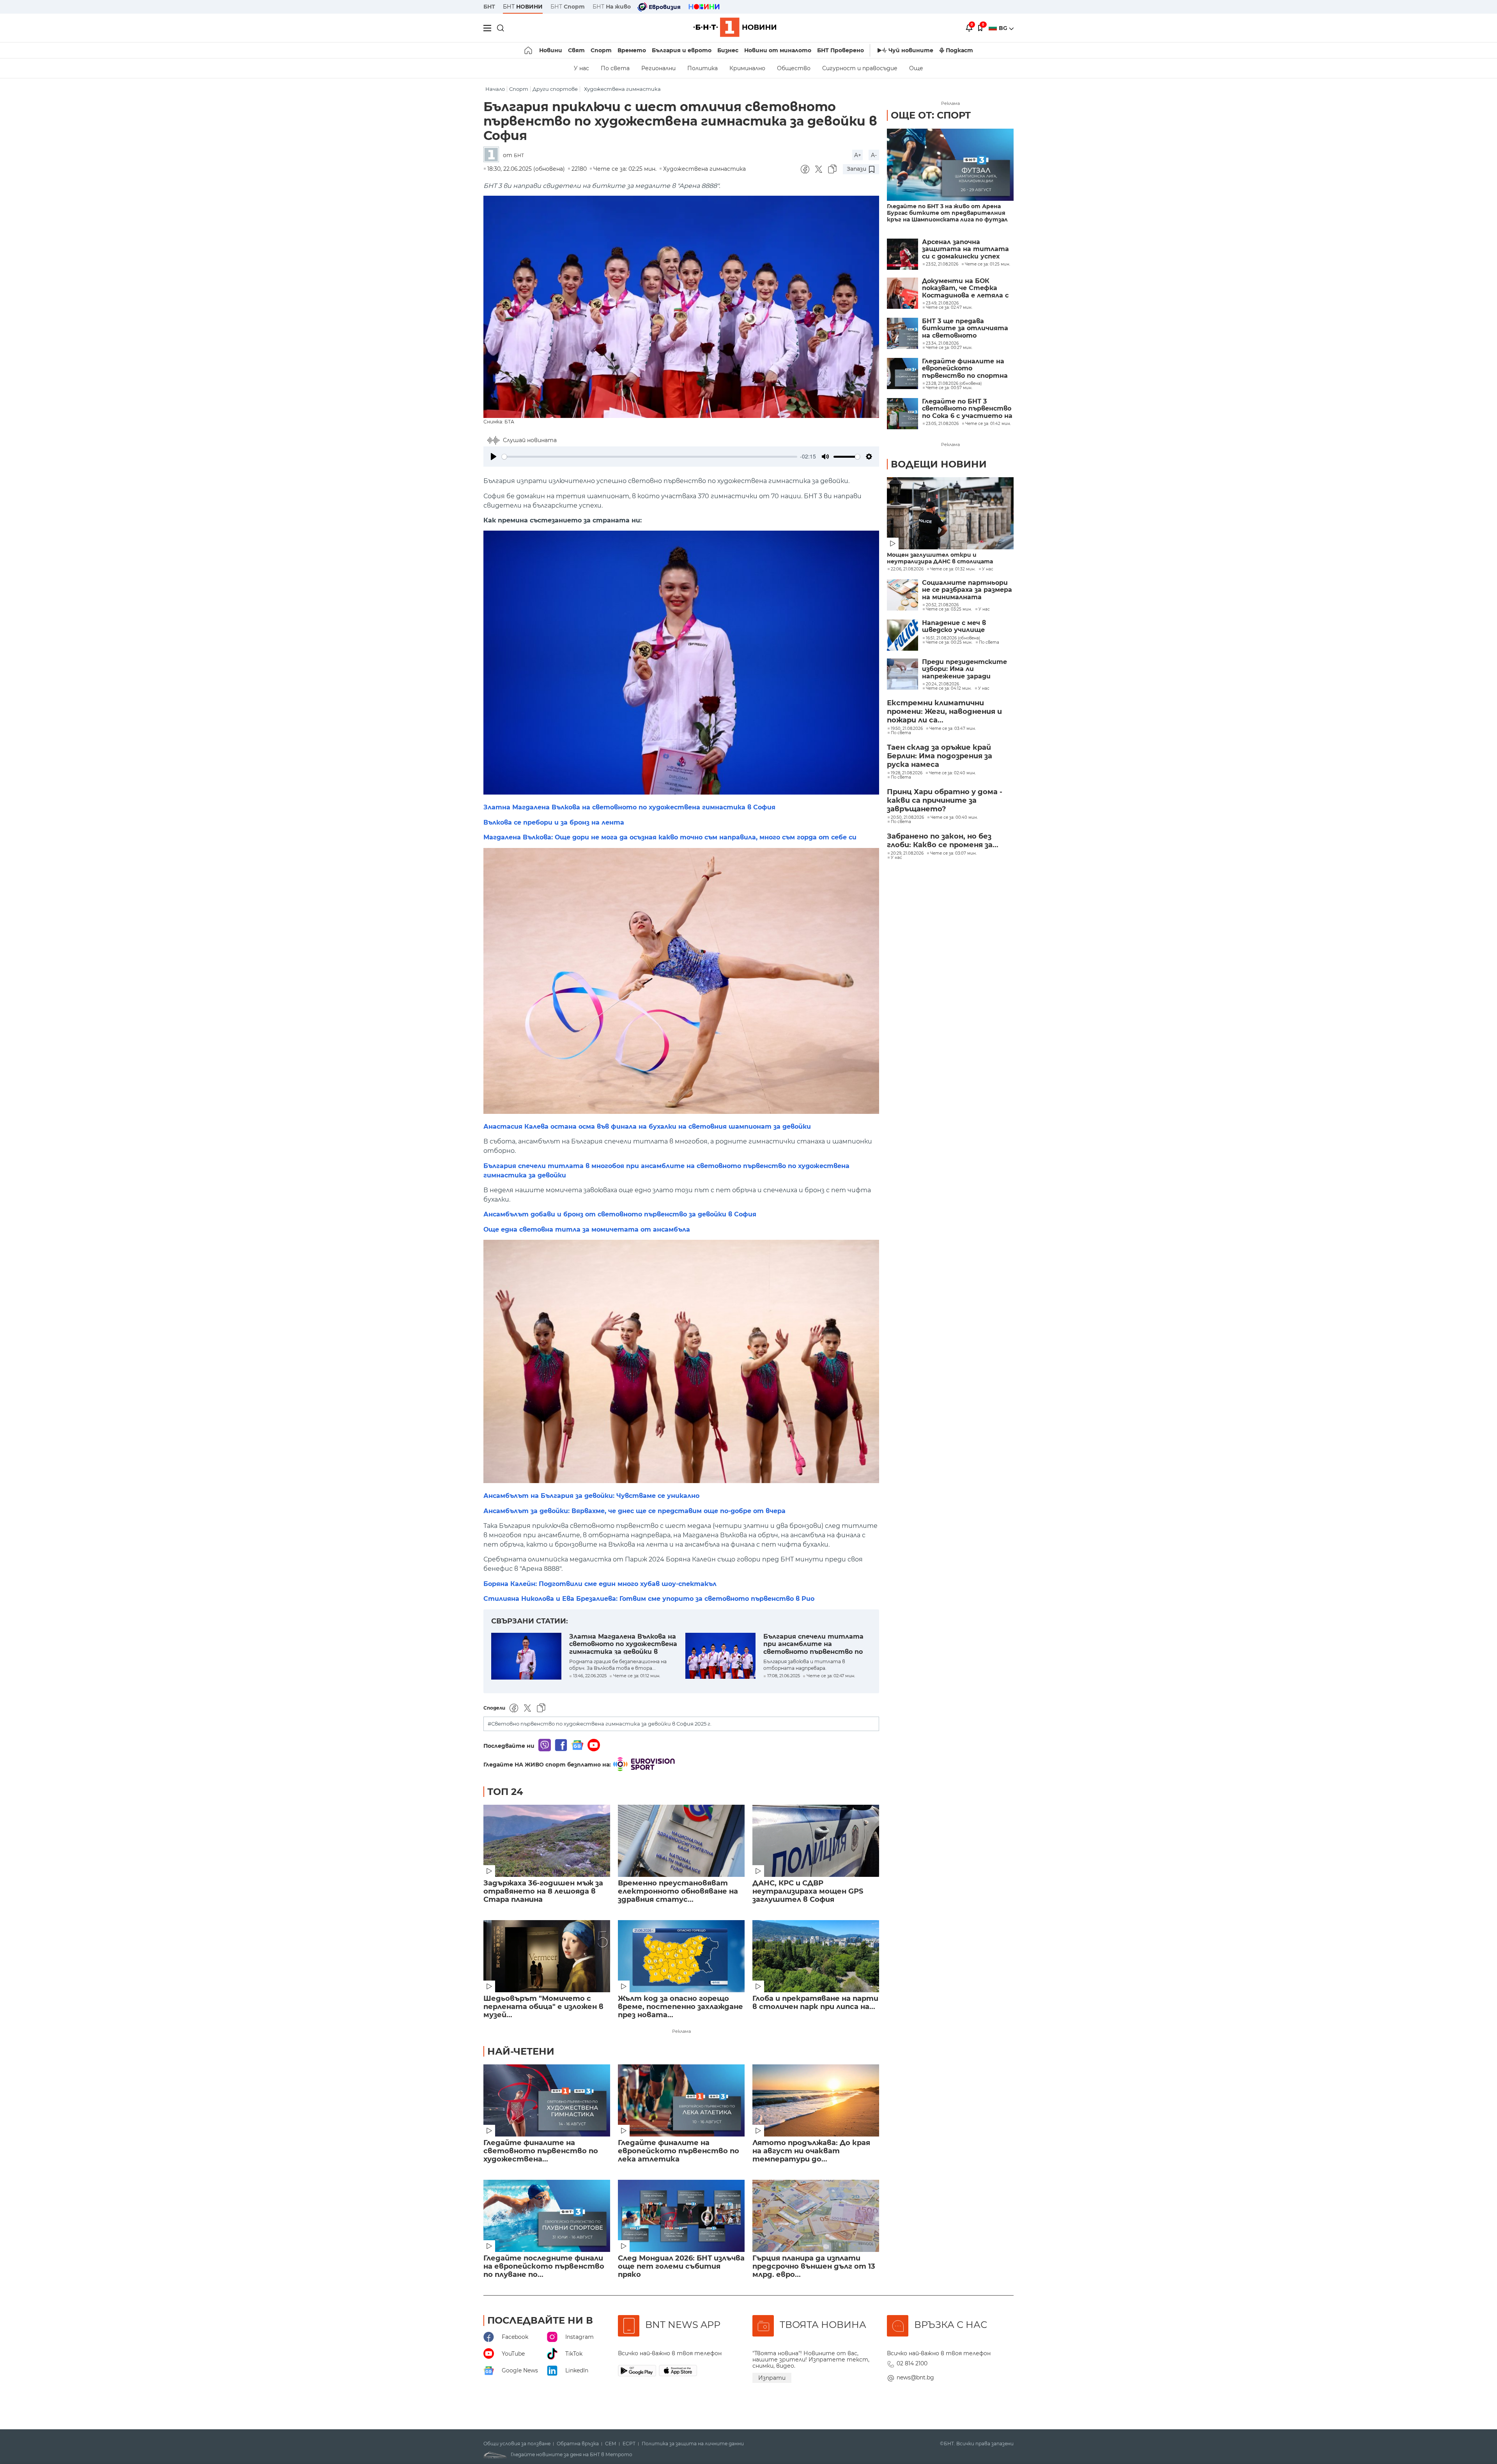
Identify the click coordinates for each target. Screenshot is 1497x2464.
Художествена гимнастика (622, 89)
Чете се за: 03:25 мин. (949, 609)
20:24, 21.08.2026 (942, 684)
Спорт (601, 50)
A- (874, 155)
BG (1004, 28)
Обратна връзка (578, 2444)
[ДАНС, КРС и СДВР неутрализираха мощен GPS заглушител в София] (816, 1841)
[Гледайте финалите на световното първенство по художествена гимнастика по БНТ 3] (547, 2100)
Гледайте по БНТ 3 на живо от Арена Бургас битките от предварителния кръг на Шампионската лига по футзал (947, 213)
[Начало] (529, 50)
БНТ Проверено (841, 50)
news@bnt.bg (915, 2377)
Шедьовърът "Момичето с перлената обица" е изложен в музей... (543, 2007)
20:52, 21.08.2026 (942, 605)
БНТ (489, 7)
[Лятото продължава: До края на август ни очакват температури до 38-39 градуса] (816, 2100)
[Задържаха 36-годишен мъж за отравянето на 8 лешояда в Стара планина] (547, 1841)
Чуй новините (911, 50)
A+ (858, 155)
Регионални (658, 68)
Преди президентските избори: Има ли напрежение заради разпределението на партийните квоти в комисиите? (964, 669)
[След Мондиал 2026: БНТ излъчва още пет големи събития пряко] (681, 2216)
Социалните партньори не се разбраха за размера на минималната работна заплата (967, 590)
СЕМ (611, 2444)
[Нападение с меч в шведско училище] (902, 635)
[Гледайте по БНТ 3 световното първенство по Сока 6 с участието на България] (902, 414)
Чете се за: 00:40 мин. (954, 818)
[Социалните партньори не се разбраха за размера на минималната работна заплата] (902, 595)
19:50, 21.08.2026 (907, 729)
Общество (794, 68)
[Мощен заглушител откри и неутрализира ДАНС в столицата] (950, 513)
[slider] (649, 457)
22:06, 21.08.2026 (907, 569)
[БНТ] (493, 155)
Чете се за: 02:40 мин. (952, 773)
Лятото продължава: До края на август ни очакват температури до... (811, 2151)
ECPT (629, 2444)
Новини (551, 50)
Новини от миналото (778, 50)
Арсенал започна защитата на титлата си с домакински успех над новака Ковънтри (965, 249)
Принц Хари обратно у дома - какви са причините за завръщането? (945, 800)
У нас (581, 68)
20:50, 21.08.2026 (907, 818)
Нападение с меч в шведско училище (954, 627)
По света (615, 68)
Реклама (681, 2031)
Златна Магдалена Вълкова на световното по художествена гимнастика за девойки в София (623, 1644)
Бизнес (728, 50)
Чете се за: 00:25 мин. (949, 643)
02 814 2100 (912, 2363)
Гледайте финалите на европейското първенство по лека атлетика (679, 2151)
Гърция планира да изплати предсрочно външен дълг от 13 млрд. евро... (814, 2267)
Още (916, 68)
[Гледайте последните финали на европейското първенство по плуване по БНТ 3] (547, 2216)
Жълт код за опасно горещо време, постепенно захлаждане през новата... (680, 2007)
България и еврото (682, 50)
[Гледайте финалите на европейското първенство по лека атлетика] (681, 2100)
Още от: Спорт (931, 115)
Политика (702, 68)
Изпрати (772, 2378)
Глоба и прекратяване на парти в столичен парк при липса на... (815, 2003)
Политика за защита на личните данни (693, 2444)
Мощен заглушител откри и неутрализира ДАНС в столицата (940, 558)
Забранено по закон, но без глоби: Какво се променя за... (943, 841)
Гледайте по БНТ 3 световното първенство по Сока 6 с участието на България (967, 409)
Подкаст (959, 50)
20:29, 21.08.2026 (907, 853)
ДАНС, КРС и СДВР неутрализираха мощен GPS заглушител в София (808, 1891)
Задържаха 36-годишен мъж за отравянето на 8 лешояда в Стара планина (543, 1891)
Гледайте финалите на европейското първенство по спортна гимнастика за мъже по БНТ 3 (965, 369)
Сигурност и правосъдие (860, 68)
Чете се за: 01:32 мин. (953, 569)
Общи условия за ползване (517, 2444)
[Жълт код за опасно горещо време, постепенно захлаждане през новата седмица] (681, 1956)
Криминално (747, 68)
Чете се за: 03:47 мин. (953, 729)
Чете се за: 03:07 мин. (953, 853)
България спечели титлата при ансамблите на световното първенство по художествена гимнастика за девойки (816, 1644)
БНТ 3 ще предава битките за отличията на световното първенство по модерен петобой (965, 328)
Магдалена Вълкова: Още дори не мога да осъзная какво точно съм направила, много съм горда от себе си (670, 837)
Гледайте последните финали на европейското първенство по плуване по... (544, 2267)
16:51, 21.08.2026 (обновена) (953, 638)
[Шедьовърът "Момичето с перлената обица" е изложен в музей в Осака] (547, 1956)
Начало (495, 89)
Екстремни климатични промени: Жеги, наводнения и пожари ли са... (944, 712)
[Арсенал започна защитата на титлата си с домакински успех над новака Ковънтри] (902, 254)
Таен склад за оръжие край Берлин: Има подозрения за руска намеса (940, 756)
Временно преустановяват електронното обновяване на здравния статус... (678, 1891)
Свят (576, 50)
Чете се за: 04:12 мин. (949, 689)
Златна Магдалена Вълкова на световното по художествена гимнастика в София (629, 807)
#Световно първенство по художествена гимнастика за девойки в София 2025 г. (600, 1724)
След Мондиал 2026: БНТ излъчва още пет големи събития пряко (681, 2267)
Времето (632, 50)
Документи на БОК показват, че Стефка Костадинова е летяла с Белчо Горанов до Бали (965, 288)
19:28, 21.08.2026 (907, 773)
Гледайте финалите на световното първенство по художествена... (541, 2151)
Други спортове (555, 89)
